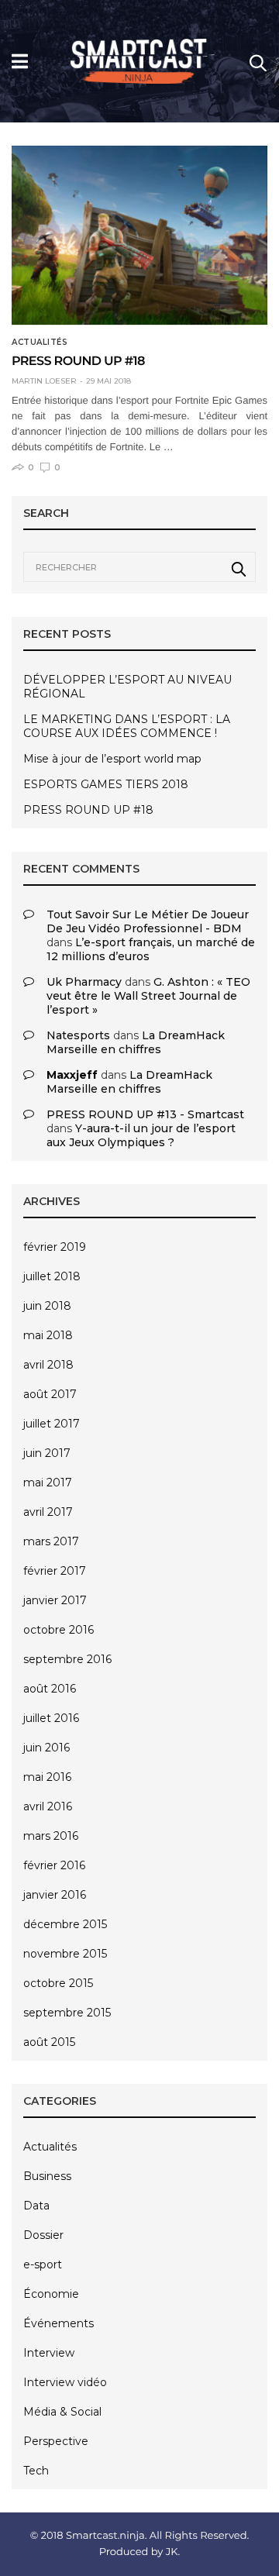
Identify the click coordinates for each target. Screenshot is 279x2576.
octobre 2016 (59, 1630)
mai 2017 (48, 1483)
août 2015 (49, 2042)
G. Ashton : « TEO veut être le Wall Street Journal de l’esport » (148, 996)
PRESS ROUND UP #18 (78, 362)
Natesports (78, 1035)
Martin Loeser (44, 381)
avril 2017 (48, 1512)
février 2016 (54, 1865)
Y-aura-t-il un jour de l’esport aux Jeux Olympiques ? (141, 1135)
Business (47, 2176)
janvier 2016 (55, 1895)
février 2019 (55, 1247)
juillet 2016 (51, 1718)
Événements (59, 2323)
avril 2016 (48, 1806)
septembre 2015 (67, 2013)
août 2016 (50, 1689)
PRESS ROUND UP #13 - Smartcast (145, 1114)
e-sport (43, 2264)
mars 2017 (51, 1541)
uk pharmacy (84, 982)
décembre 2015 (65, 1924)
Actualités (40, 343)
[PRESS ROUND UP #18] (139, 236)
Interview (49, 2353)
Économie (51, 2294)
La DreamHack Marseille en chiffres (136, 1042)
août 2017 (50, 1394)
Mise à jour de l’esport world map (112, 759)
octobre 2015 (58, 1983)
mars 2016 (51, 1836)
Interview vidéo (65, 2382)
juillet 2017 (52, 1424)
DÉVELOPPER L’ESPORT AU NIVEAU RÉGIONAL (127, 687)
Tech (36, 2471)
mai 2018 (48, 1335)
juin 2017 (47, 1453)
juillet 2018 (52, 1276)
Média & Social (62, 2412)
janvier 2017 (55, 1600)
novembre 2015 (65, 1954)
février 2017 (55, 1571)
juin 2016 (46, 1748)
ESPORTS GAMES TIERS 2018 (106, 784)
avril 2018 (48, 1365)
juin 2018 (47, 1306)
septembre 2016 (67, 1659)
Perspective (56, 2441)
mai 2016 (47, 1777)
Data (36, 2206)
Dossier (43, 2235)
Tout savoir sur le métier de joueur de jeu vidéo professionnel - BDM (148, 921)
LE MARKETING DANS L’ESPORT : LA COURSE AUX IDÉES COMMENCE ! (127, 726)
